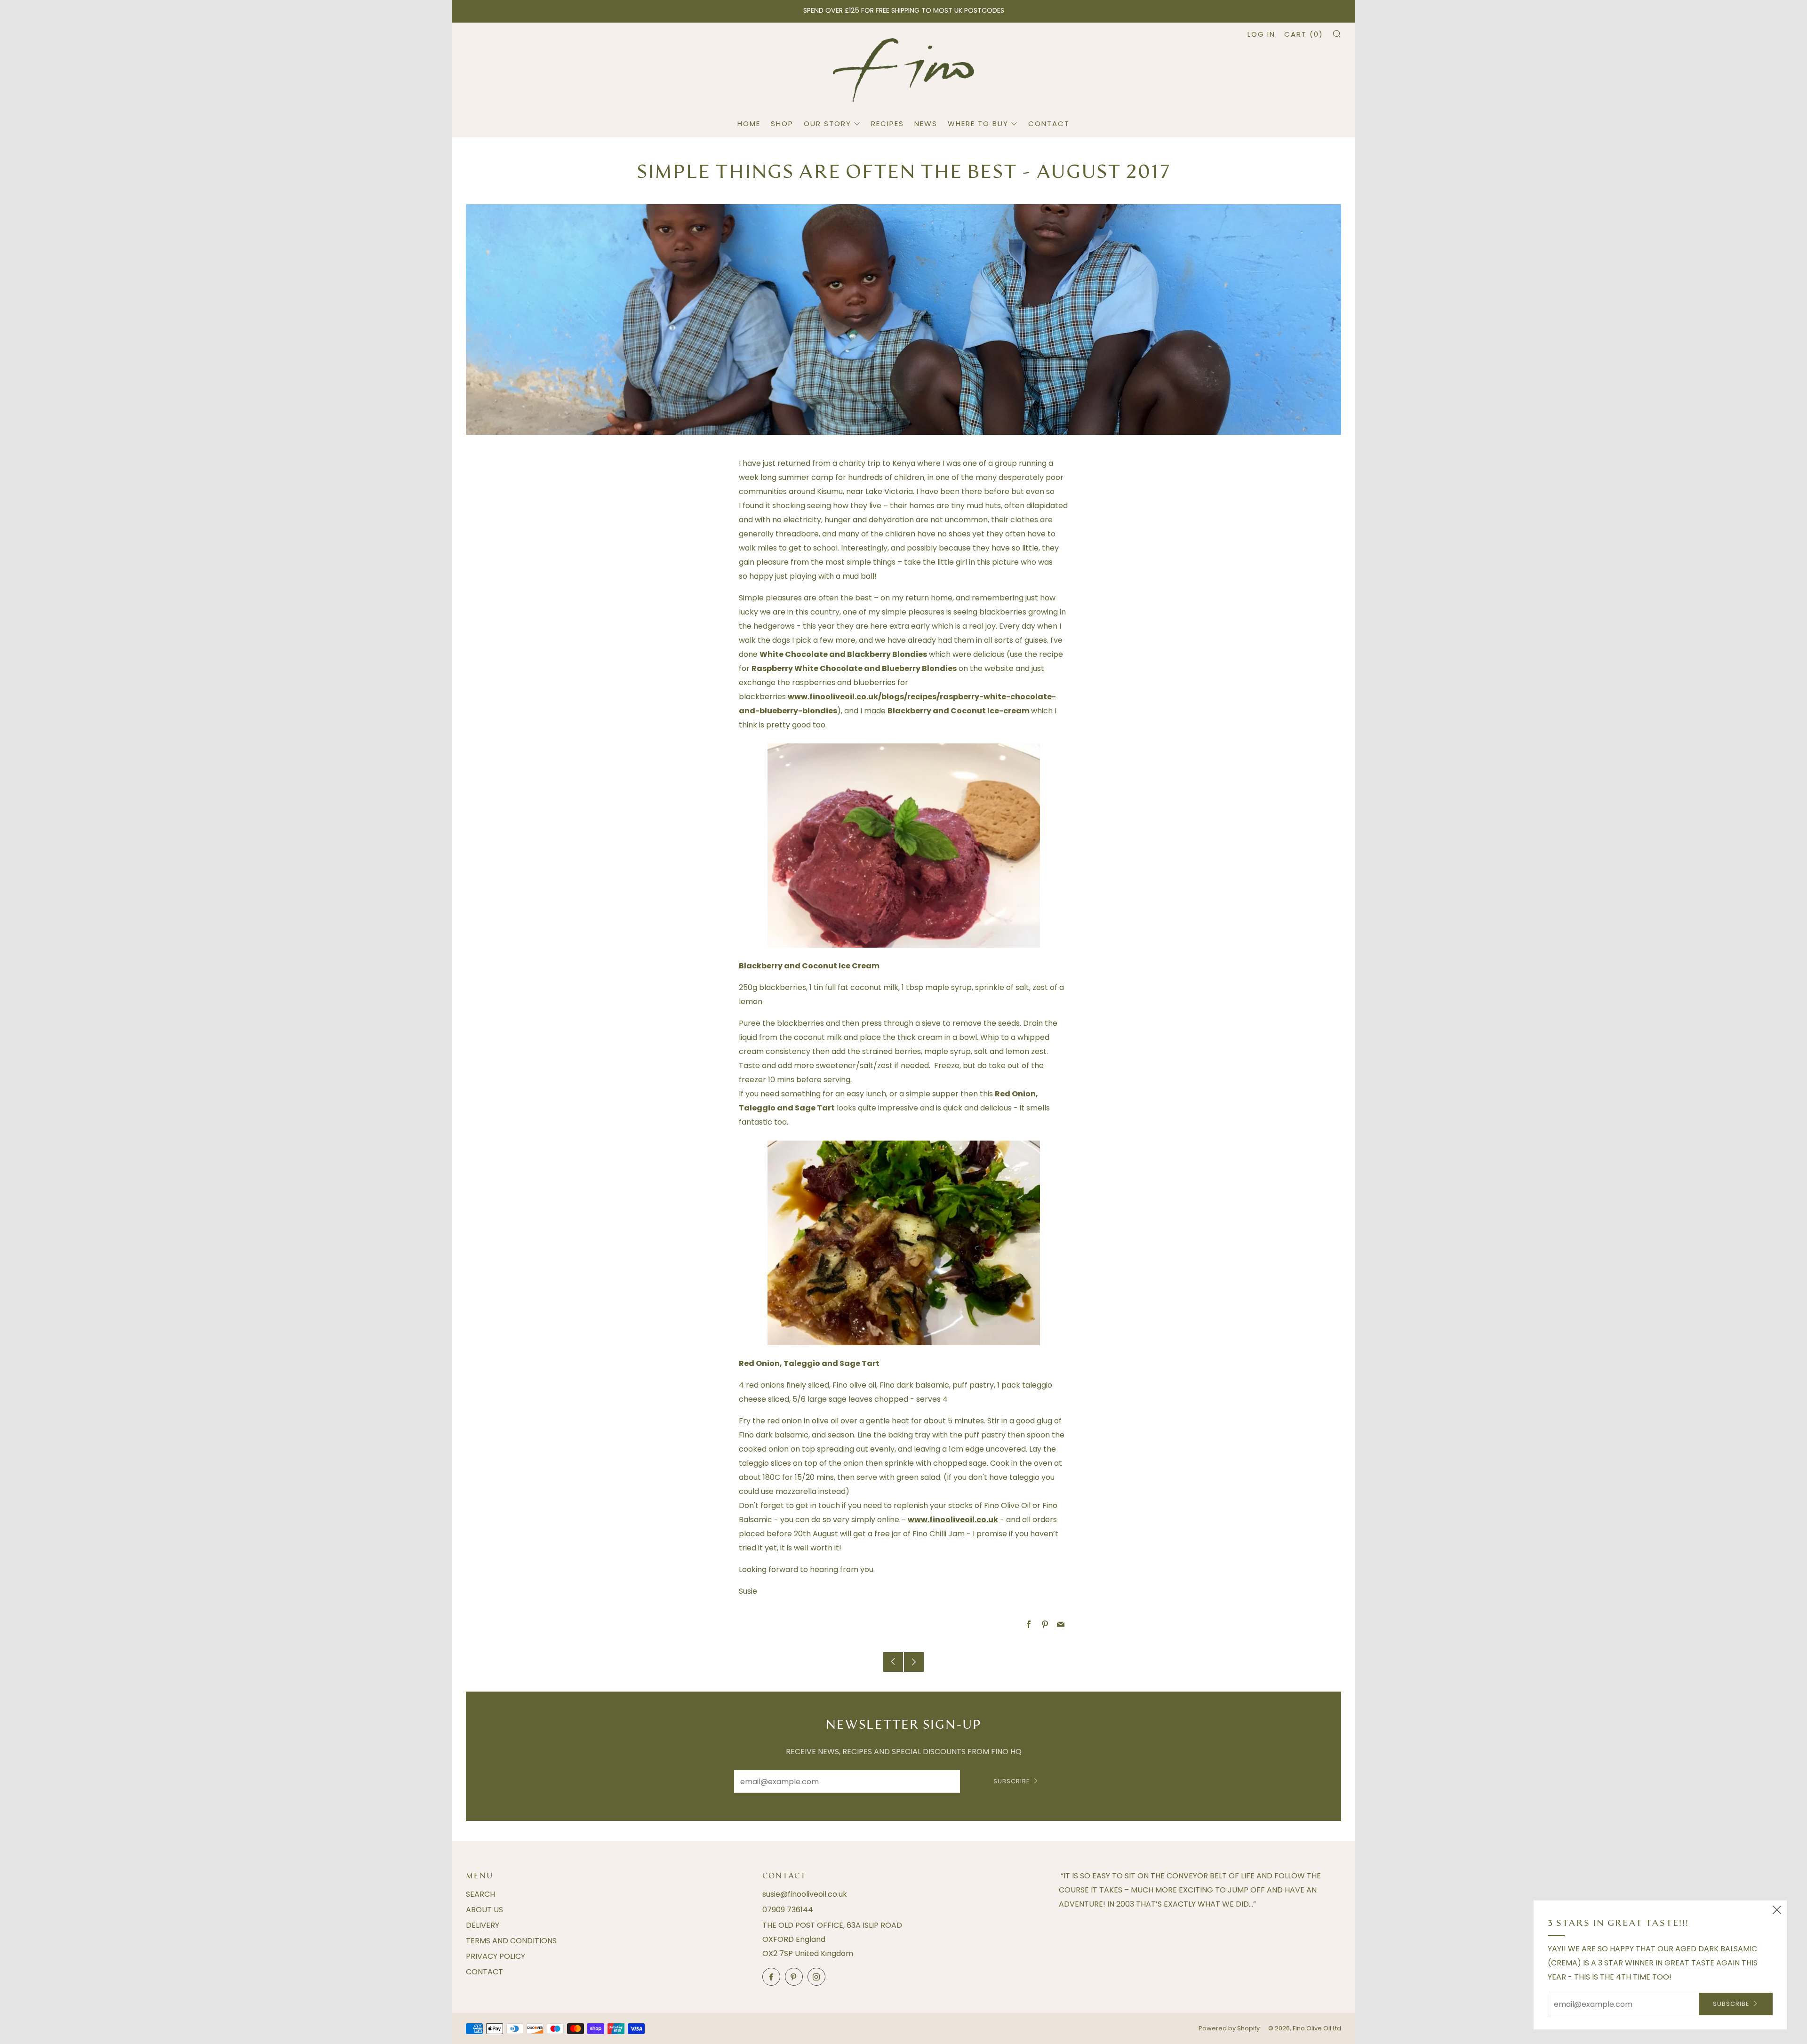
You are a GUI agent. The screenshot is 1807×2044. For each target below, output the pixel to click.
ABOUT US (484, 1910)
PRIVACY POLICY (496, 1956)
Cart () (1304, 34)
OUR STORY (828, 124)
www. (799, 697)
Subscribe (1012, 1781)
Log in (1261, 34)
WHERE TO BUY (978, 124)
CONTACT (1049, 124)
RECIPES (888, 124)
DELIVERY (483, 1925)
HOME (749, 124)
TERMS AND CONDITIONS (511, 1941)
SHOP (782, 124)
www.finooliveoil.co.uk (953, 1520)
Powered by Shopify (1229, 2028)
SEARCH (480, 1894)
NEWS (926, 124)
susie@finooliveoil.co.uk (805, 1894)
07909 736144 (788, 1910)
